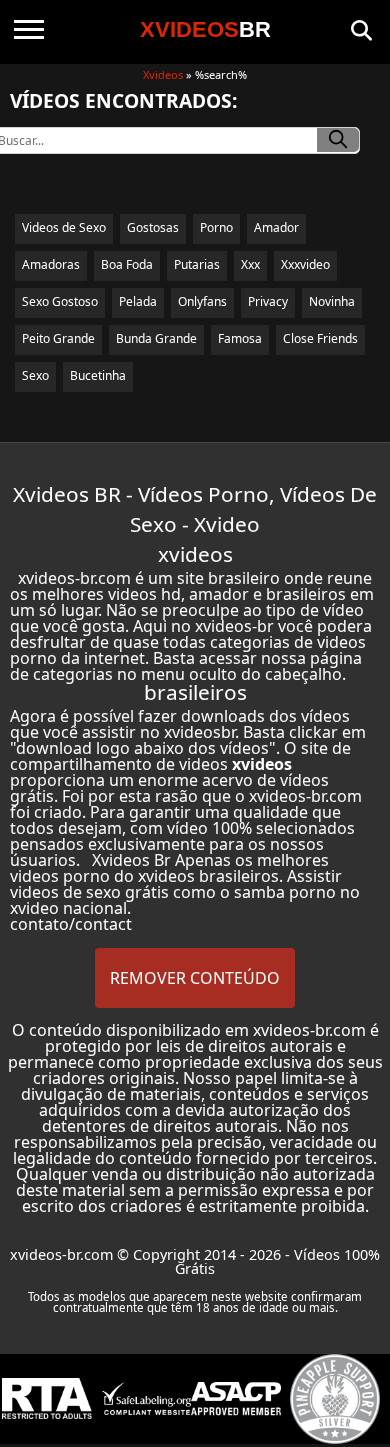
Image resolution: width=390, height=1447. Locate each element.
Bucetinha (98, 375)
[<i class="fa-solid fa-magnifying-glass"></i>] (338, 140)
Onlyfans (202, 301)
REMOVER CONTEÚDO (195, 978)
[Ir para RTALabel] (47, 1398)
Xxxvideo (305, 264)
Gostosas (153, 227)
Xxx (250, 264)
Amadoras (51, 264)
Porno (216, 227)
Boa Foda (127, 264)
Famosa (240, 338)
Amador (276, 227)
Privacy (268, 301)
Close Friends (320, 338)
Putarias (197, 264)
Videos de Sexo (64, 227)
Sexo (35, 375)
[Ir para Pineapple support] (335, 1399)
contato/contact (71, 924)
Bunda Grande (156, 338)
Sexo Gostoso (60, 301)
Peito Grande (58, 338)
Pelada (138, 301)
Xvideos (163, 74)
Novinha (332, 301)
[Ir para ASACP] (236, 1399)
